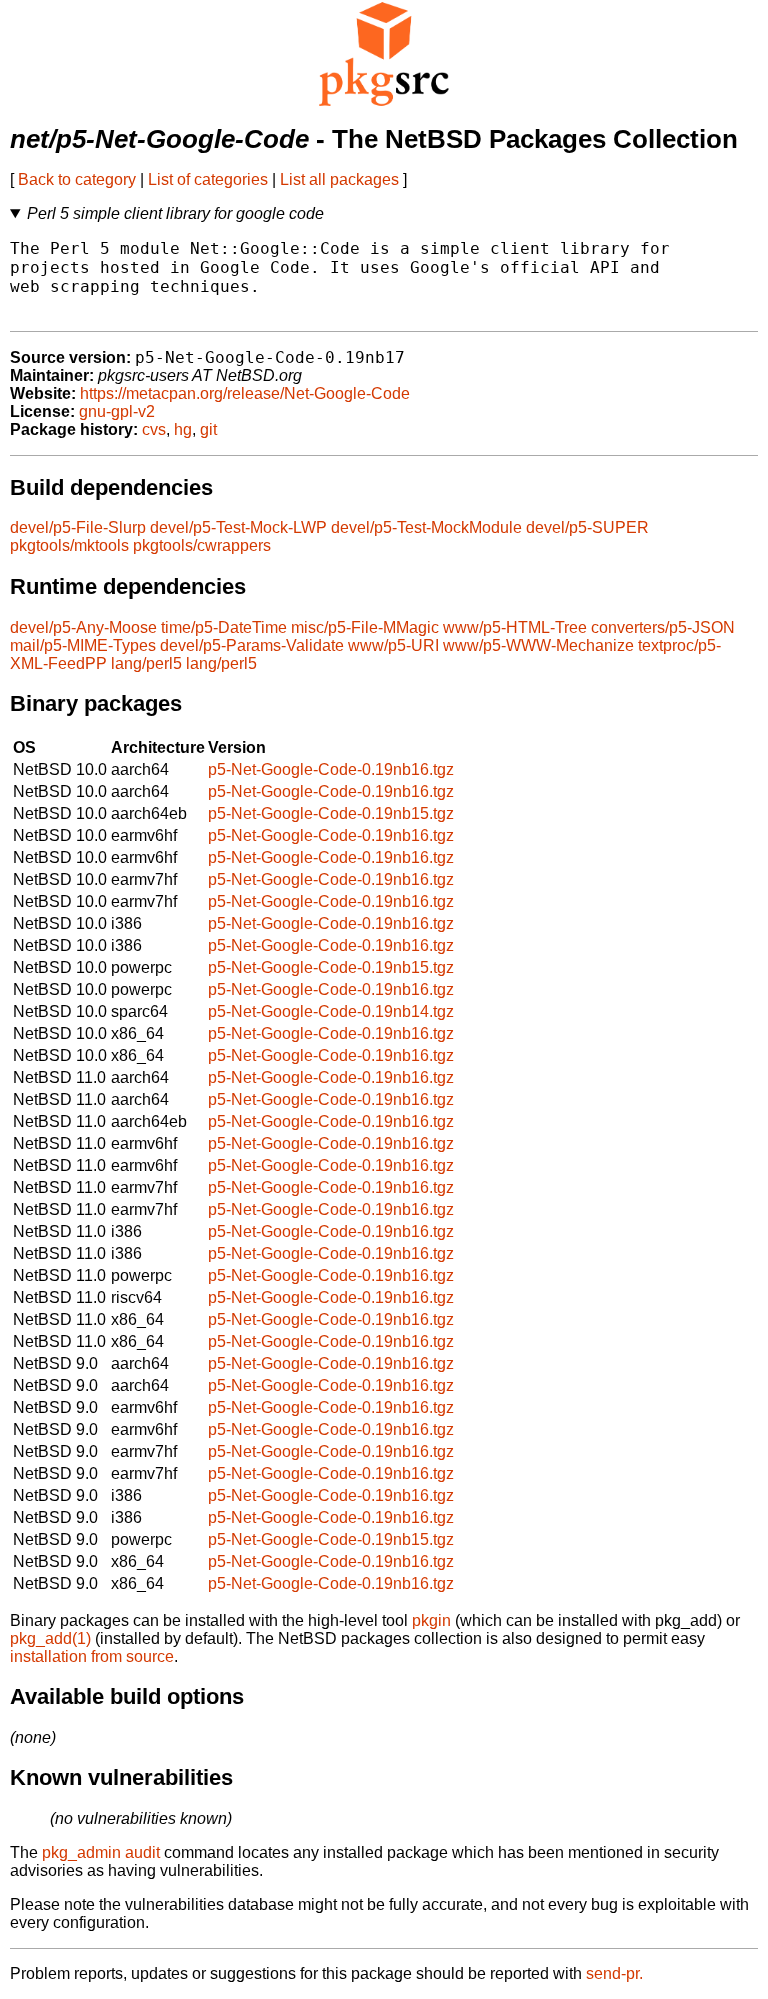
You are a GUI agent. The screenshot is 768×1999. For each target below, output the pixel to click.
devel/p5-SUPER (587, 527)
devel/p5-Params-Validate (252, 645)
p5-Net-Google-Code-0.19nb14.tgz (331, 1011)
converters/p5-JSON (663, 627)
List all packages (339, 179)
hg (183, 429)
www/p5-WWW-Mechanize (538, 645)
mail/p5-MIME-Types (83, 645)
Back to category (77, 179)
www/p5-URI (393, 645)
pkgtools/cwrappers (202, 545)
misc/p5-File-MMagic (365, 627)
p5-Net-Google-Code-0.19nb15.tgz (331, 813)
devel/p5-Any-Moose (83, 627)
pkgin (431, 1620)
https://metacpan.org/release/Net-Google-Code (245, 393)
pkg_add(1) (50, 1638)
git (208, 429)
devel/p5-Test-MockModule (426, 527)
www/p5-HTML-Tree (515, 627)
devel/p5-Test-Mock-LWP (238, 527)
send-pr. (614, 1973)
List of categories (208, 179)
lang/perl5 (146, 663)
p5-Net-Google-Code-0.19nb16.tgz (331, 769)
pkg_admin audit (101, 1852)
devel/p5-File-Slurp (78, 527)
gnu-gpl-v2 (117, 411)
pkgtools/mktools (69, 545)
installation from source (92, 1656)
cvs (154, 429)
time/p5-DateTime (224, 627)
